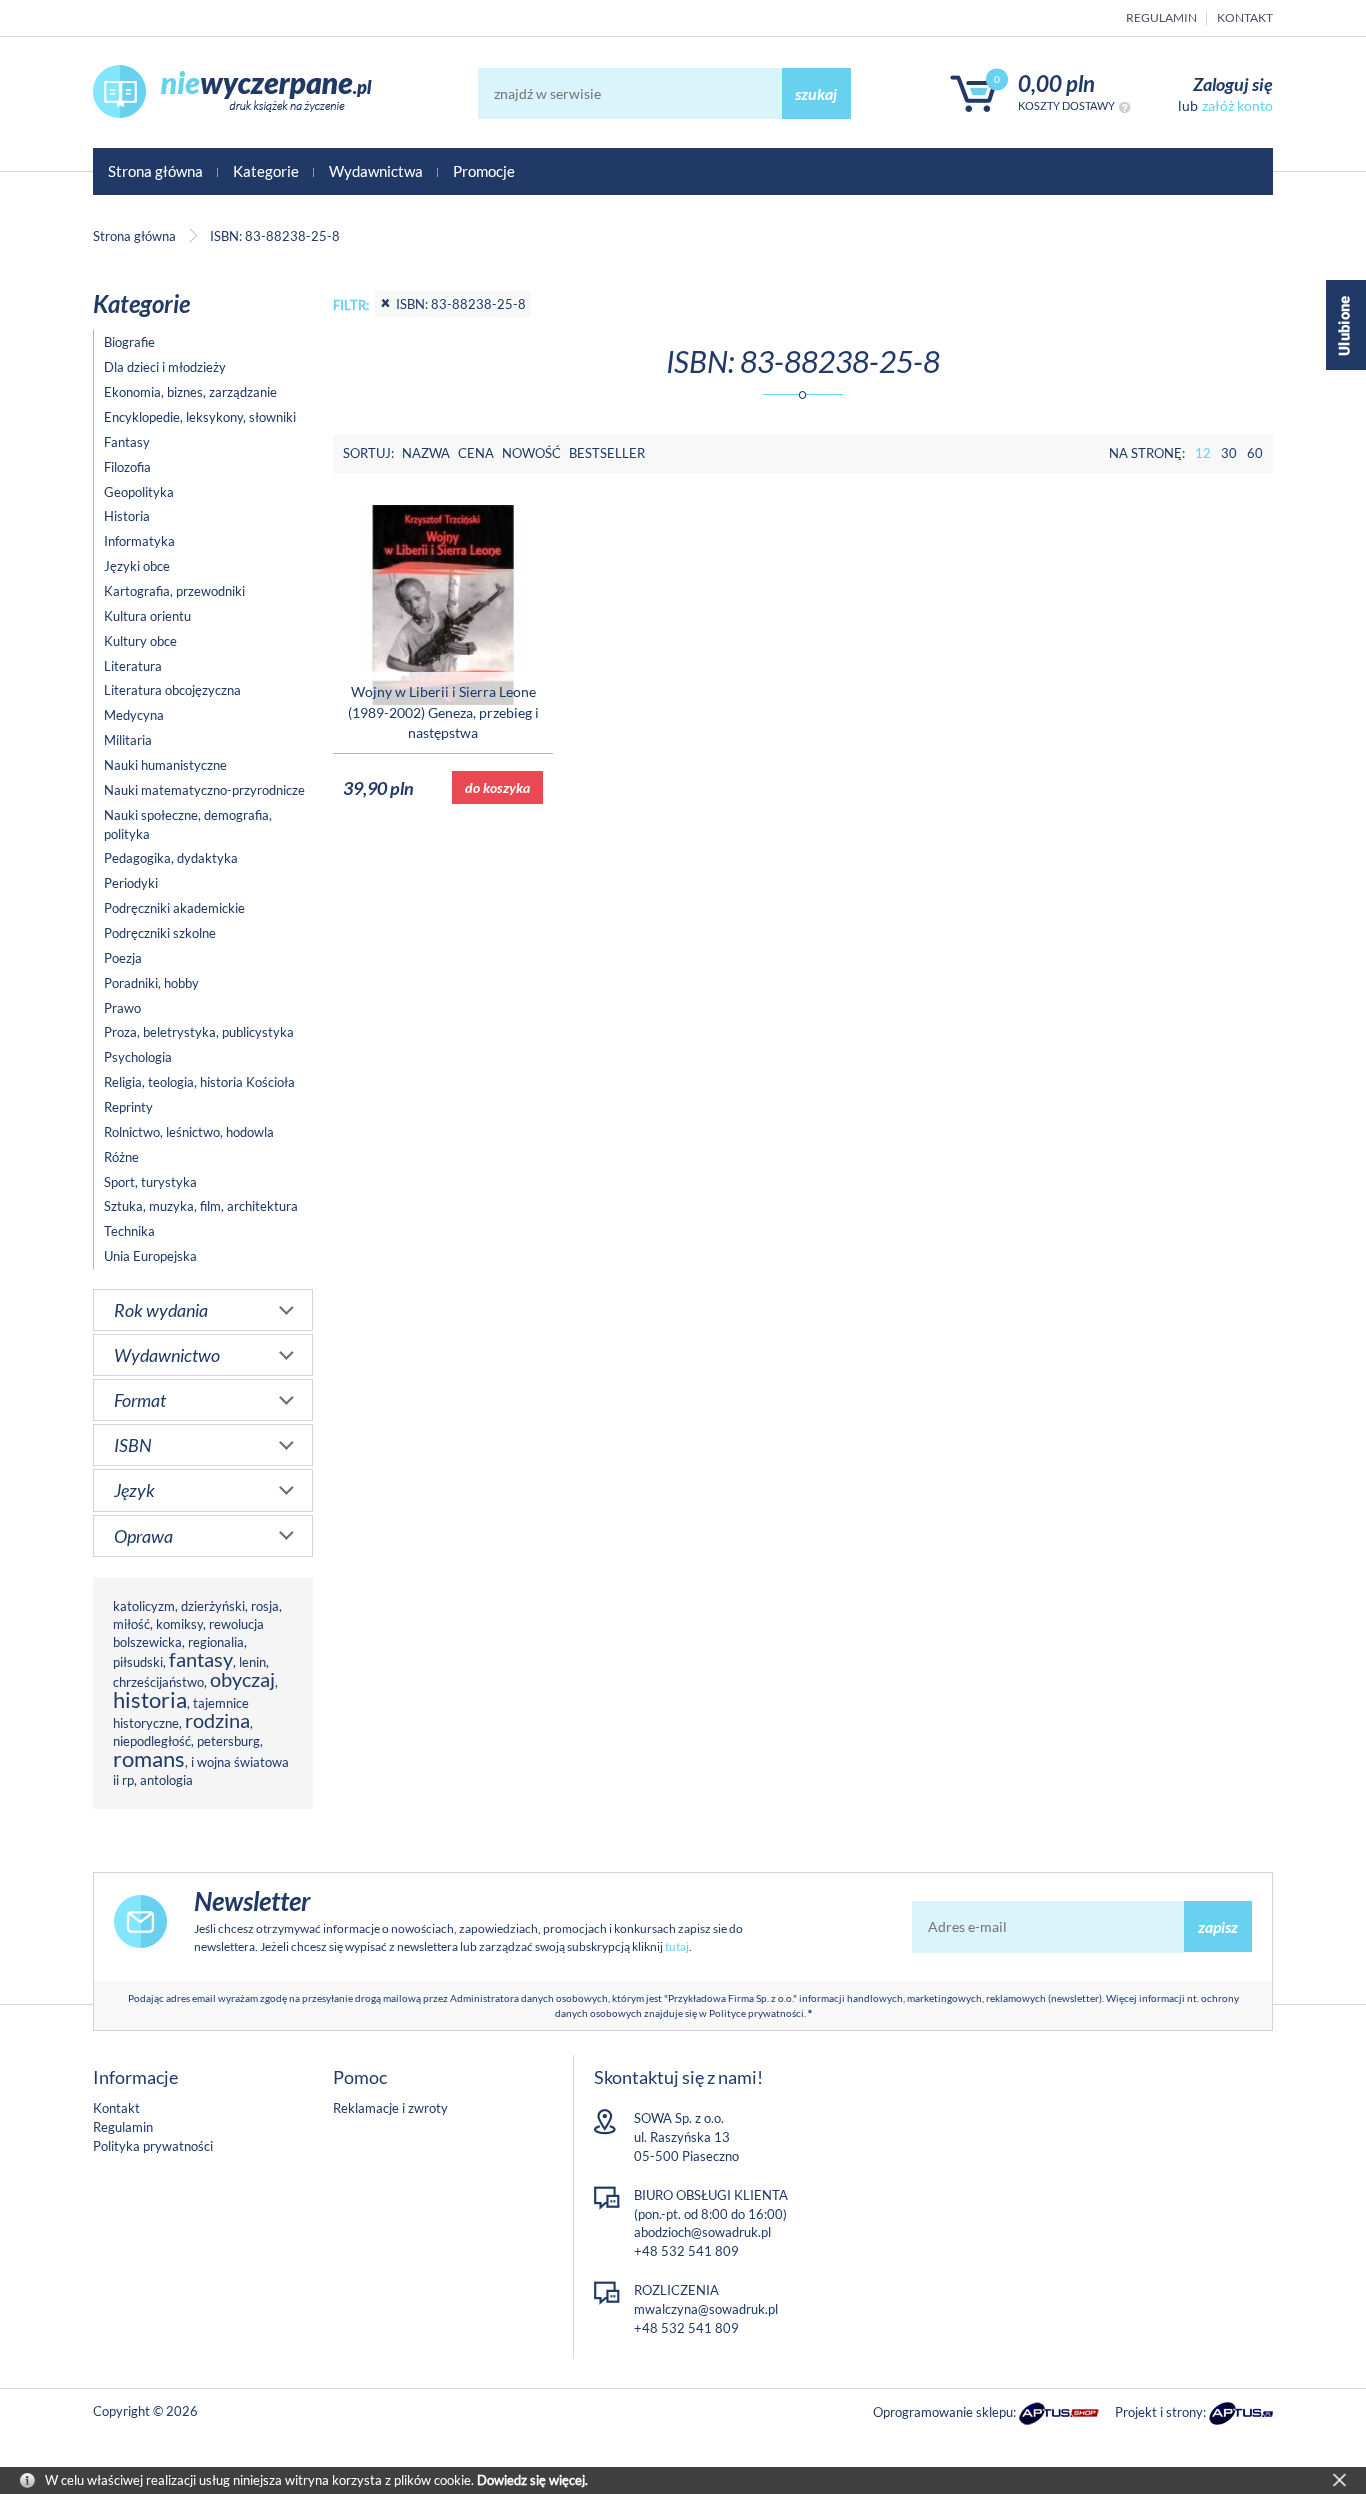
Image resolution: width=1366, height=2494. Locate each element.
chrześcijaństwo (158, 1682)
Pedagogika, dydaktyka (171, 858)
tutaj (677, 1946)
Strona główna (155, 171)
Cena (476, 453)
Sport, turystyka (150, 1182)
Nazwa (426, 453)
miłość (131, 1624)
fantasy (201, 1659)
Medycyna (134, 715)
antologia (166, 1780)
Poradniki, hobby (151, 983)
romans (149, 1758)
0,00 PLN (1056, 83)
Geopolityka (139, 492)
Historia (127, 516)
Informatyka (139, 541)
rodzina (217, 1720)
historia (150, 1699)
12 (1203, 453)
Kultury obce (140, 641)
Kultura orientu (147, 616)
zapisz (1218, 1926)
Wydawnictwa (376, 171)
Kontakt (1245, 17)
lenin (252, 1662)
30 (1229, 453)
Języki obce (137, 566)
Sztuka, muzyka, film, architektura (201, 1206)
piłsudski (138, 1662)
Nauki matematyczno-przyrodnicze (204, 790)
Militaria (128, 740)
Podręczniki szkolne (160, 933)
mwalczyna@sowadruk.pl (706, 2309)
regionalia (216, 1642)
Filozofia (127, 467)
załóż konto (1237, 105)
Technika (129, 1231)
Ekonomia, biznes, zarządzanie (190, 392)
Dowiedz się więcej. (532, 2480)
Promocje (484, 171)
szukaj (816, 93)
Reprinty (128, 1107)
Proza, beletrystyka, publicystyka (199, 1032)
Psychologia (138, 1057)
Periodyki (131, 883)
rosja (265, 1606)
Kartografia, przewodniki (174, 591)
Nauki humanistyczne (165, 765)
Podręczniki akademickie (174, 908)
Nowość (531, 453)
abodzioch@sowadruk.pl (702, 2232)
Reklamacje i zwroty (390, 2108)
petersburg (228, 1741)
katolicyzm (144, 1606)
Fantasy (127, 442)
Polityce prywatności (756, 2013)
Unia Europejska (150, 1256)
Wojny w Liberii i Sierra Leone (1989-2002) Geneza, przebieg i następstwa (443, 712)
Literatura (133, 666)
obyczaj (242, 1679)
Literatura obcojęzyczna (172, 690)
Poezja (123, 958)
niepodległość (152, 1741)
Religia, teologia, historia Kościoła (199, 1082)
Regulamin (1161, 17)
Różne (121, 1157)
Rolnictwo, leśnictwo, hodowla (189, 1132)
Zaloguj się (1233, 84)
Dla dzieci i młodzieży (165, 367)
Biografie (129, 342)
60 (1255, 453)
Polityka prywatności (153, 2146)
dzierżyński (213, 1606)
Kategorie (266, 171)
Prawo (122, 1008)
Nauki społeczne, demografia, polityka (188, 824)
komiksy (179, 1624)
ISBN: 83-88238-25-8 (461, 304)
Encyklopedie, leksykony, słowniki (200, 417)
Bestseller (607, 453)
